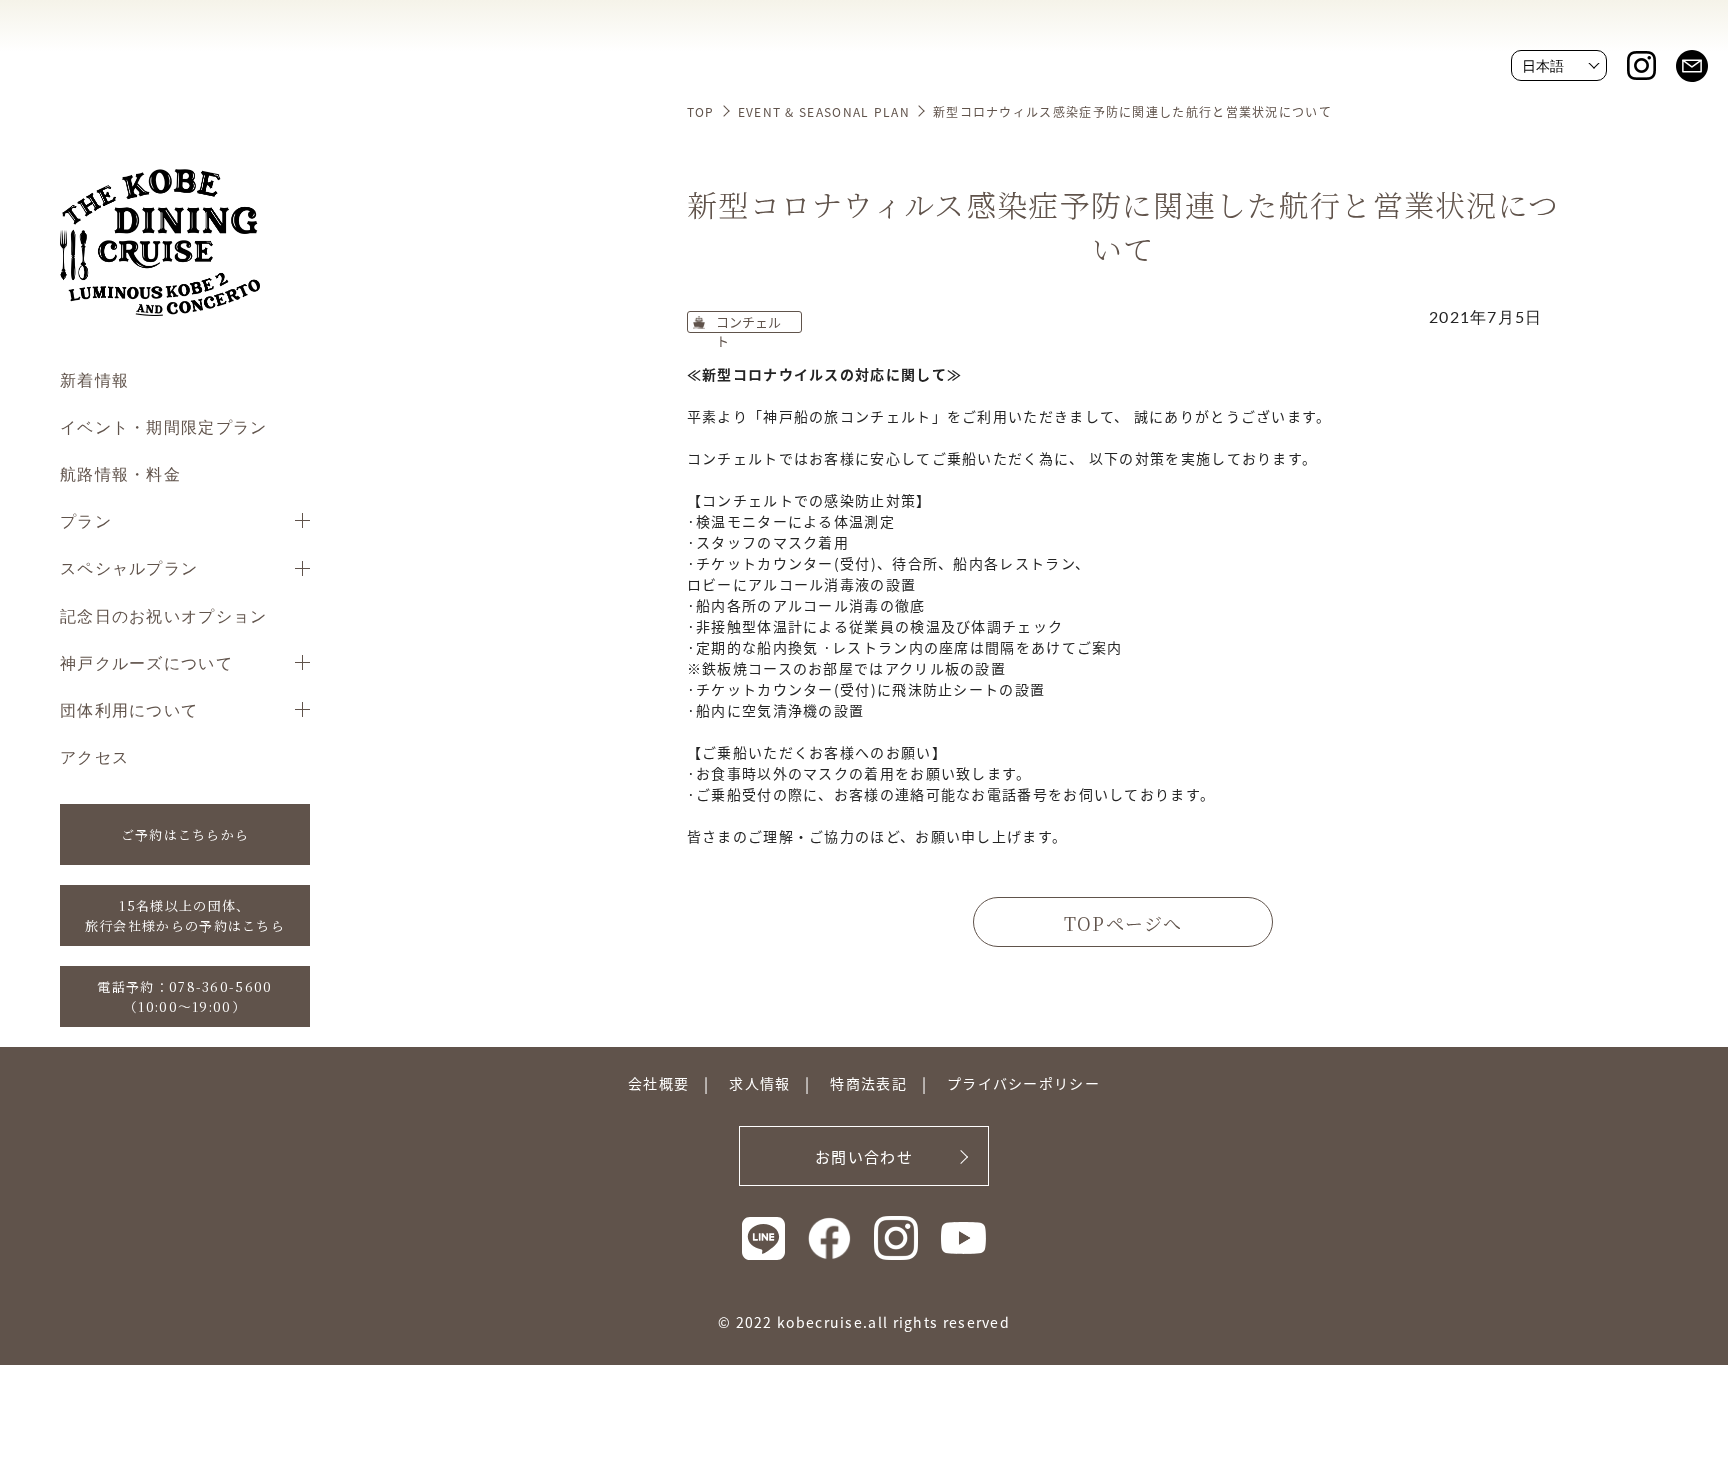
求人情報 (759, 1083)
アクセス (94, 756)
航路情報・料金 (120, 473)
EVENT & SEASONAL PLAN (824, 111)
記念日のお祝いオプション (164, 615)
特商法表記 (868, 1083)
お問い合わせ (864, 1156)
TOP (701, 111)
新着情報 (94, 379)
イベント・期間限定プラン (164, 426)
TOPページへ (1123, 923)
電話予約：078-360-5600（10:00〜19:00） (184, 996)
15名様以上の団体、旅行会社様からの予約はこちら (185, 915)
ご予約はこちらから (185, 834)
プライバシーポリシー (1023, 1083)
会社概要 (658, 1083)
